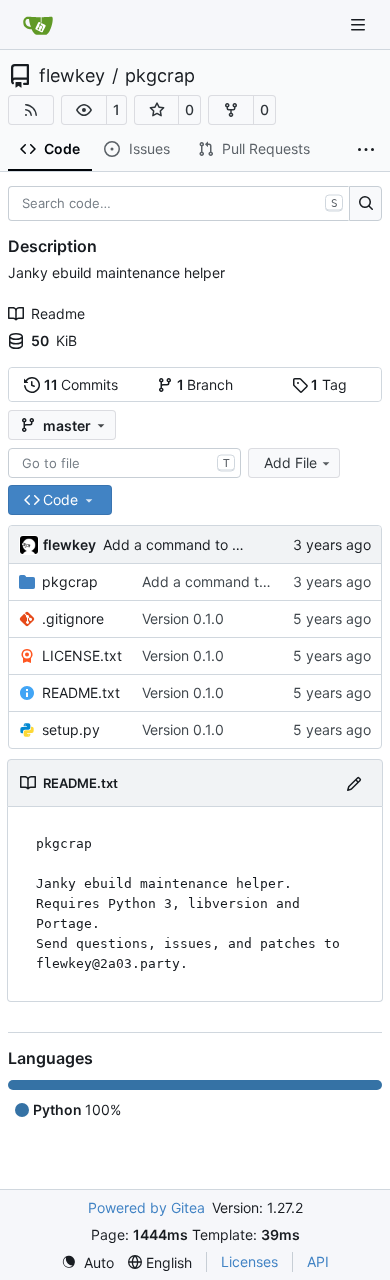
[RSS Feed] (31, 110)
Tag (329, 384)
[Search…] (365, 204)
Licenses (249, 1261)
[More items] (366, 150)
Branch (205, 384)
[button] (84, 110)
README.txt (81, 692)
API (318, 1261)
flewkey (72, 76)
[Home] (38, 25)
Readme (58, 313)
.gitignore (73, 618)
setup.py (71, 729)
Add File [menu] (290, 462)
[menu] (87, 1262)
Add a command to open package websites (246, 544)
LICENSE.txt (82, 655)
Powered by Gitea (146, 1207)
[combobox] (124, 463)
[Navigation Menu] (360, 24)
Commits (81, 384)
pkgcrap (160, 76)
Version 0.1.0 (183, 618)
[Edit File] (354, 782)
